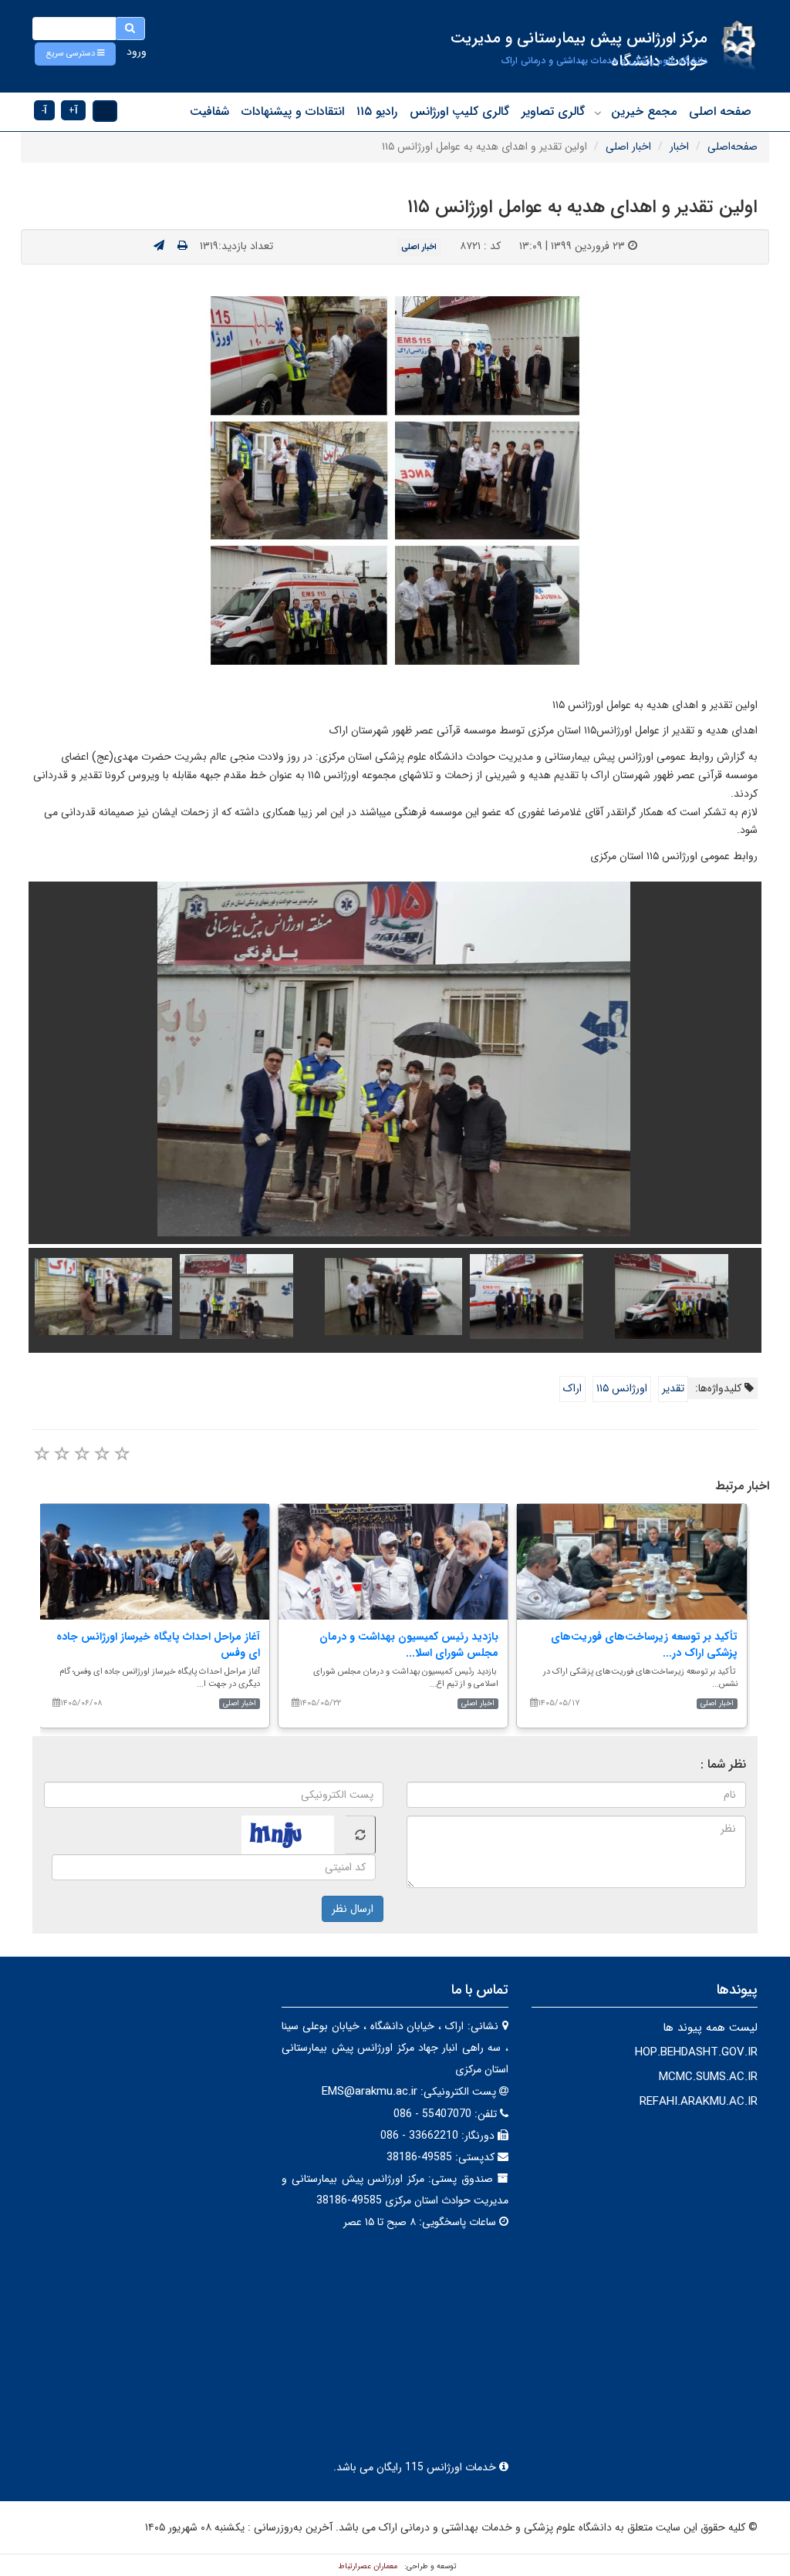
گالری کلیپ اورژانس (459, 111)
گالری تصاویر (553, 111)
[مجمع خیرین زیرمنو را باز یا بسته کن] (598, 113)
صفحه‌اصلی (733, 147)
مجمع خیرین (644, 111)
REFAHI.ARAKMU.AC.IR (699, 2102)
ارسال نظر (353, 1909)
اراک (572, 1388)
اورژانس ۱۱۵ (622, 1388)
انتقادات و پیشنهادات (293, 111)
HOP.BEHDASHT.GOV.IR (696, 2052)
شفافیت (209, 111)
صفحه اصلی (720, 111)
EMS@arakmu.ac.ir (370, 2092)
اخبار (679, 147)
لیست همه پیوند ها (710, 2028)
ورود (137, 52)
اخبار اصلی (628, 147)
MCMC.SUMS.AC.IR (708, 2077)
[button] (75, 54)
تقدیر (673, 1388)
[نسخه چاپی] (182, 246)
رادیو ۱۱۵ (377, 111)
